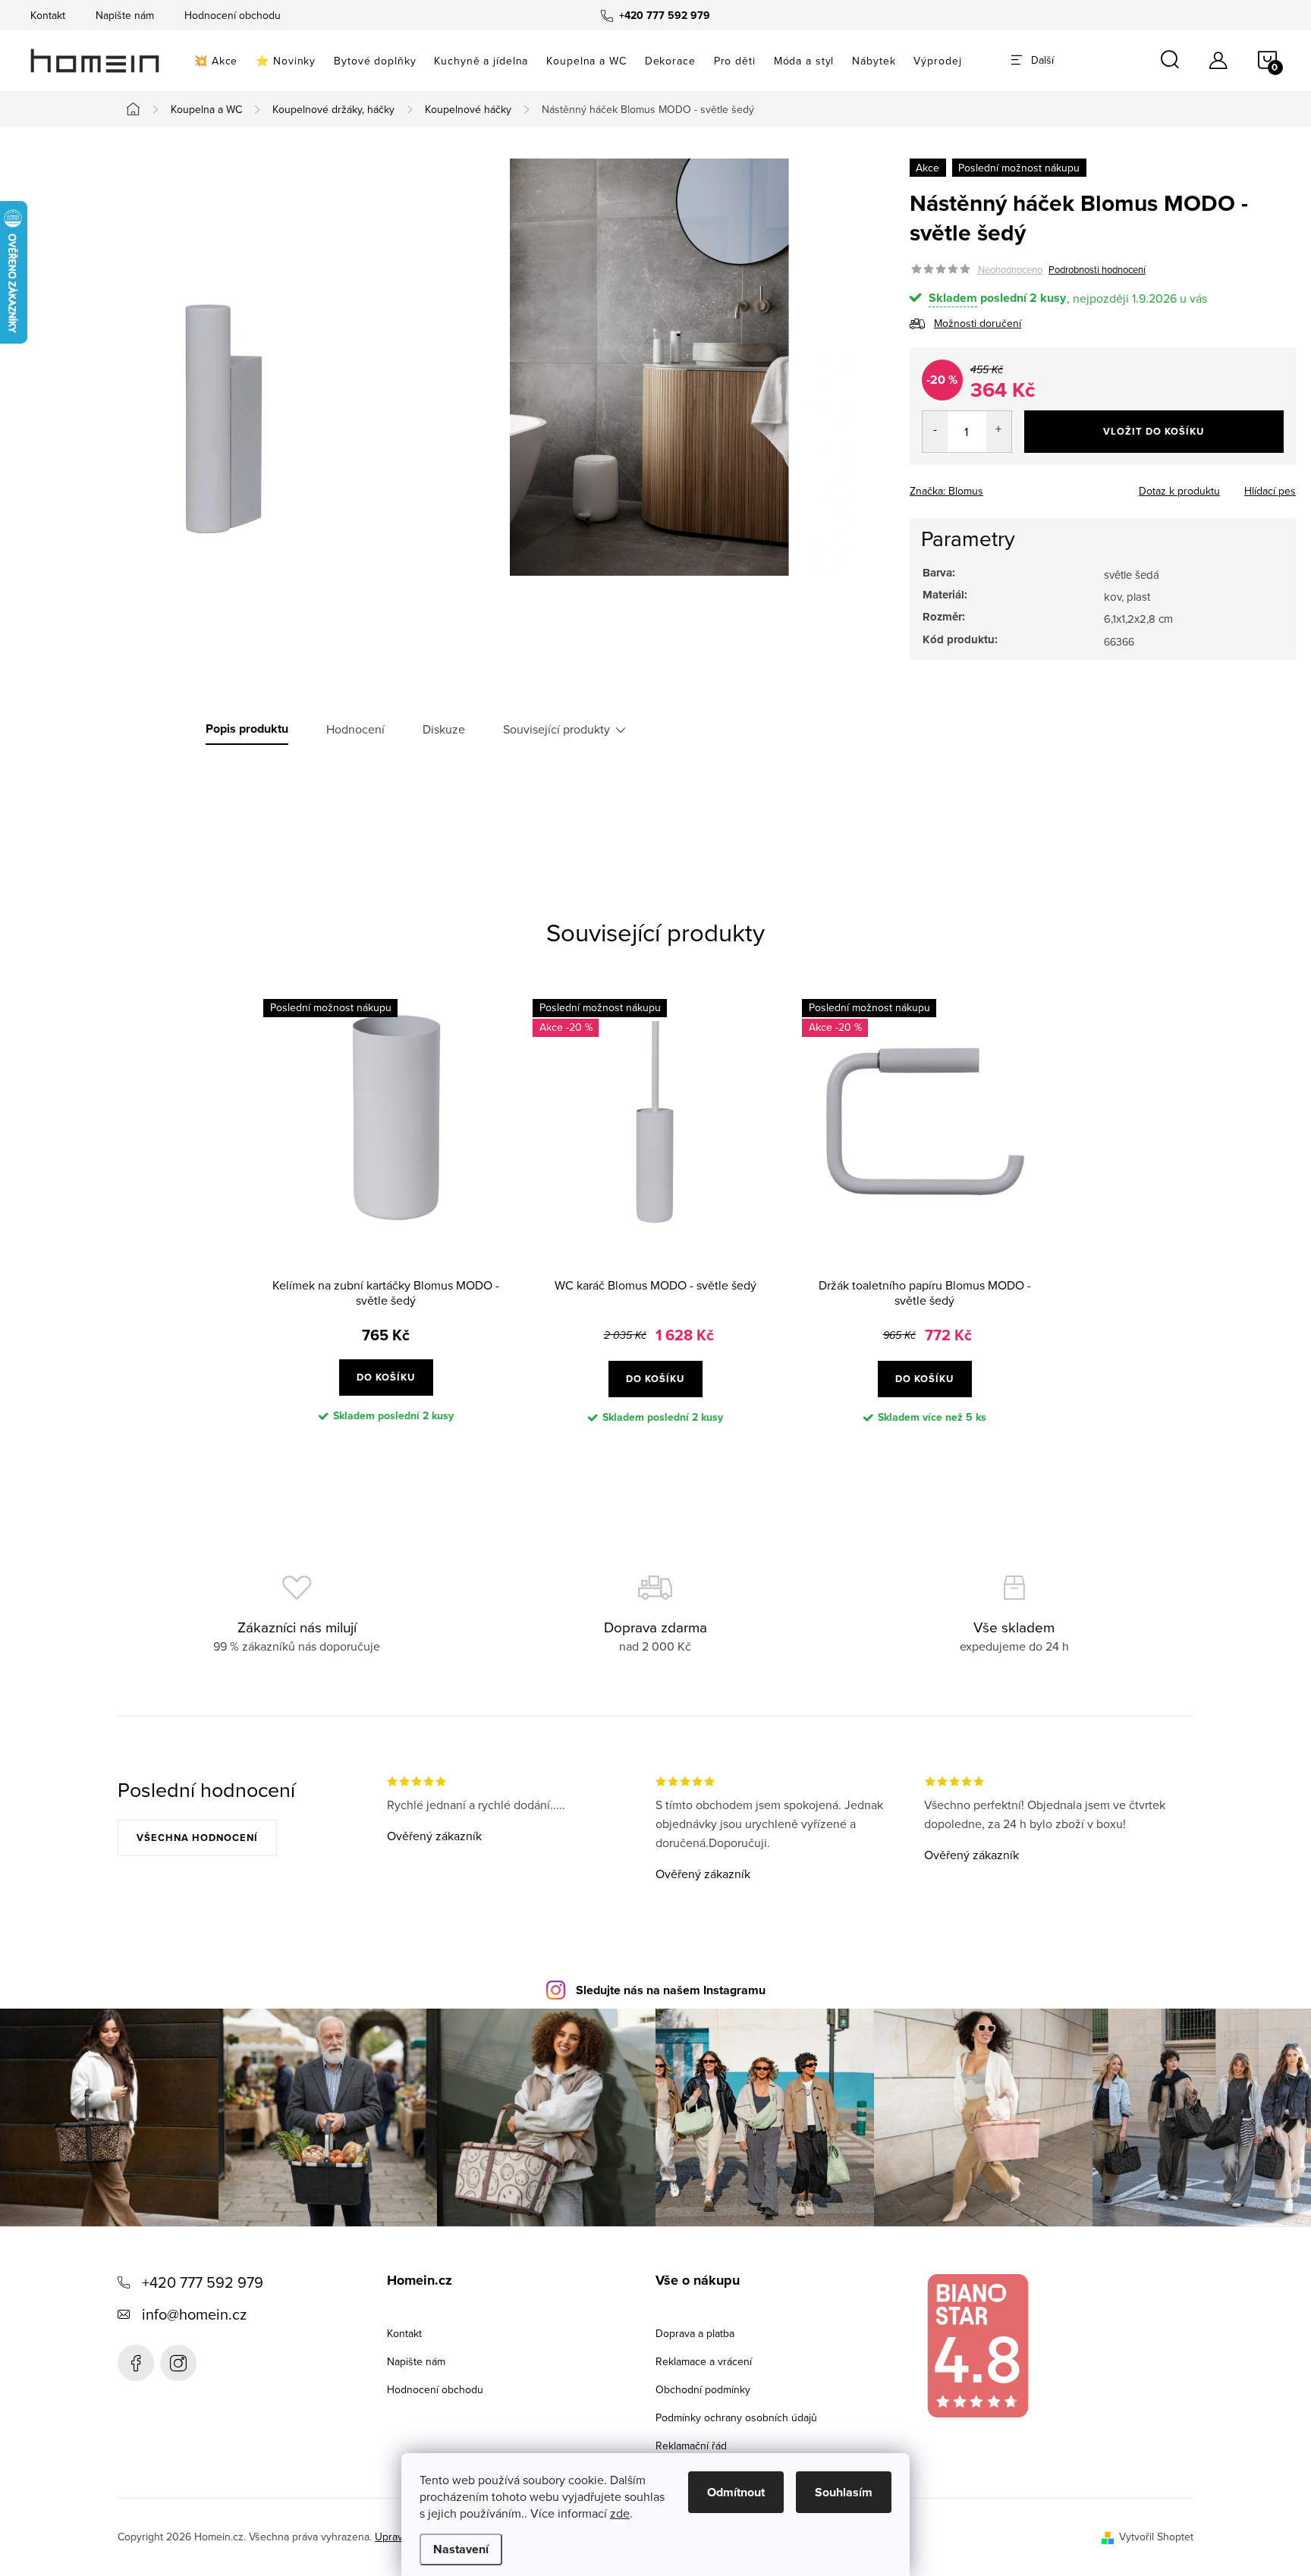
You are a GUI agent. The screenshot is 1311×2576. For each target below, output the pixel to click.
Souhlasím (844, 2492)
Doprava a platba (695, 2333)
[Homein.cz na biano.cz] (977, 2346)
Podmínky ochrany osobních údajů (736, 2417)
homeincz (178, 2363)
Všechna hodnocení (197, 1838)
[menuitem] (216, 61)
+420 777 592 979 (203, 2282)
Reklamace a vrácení (704, 2361)
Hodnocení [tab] (355, 729)
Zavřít (993, 486)
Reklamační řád (691, 2446)
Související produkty (556, 729)
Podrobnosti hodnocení (1097, 269)
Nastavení (461, 2549)
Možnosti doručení (978, 323)
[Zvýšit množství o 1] (999, 432)
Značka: (946, 491)
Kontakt (48, 15)
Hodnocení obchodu (233, 15)
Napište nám (125, 15)
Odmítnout (736, 2492)
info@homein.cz (194, 2314)
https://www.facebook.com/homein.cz (136, 2363)
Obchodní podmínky (703, 2389)
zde (620, 2513)
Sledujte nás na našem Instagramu (671, 1990)
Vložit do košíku (1154, 431)
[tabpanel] (386, 1224)
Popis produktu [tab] (247, 729)
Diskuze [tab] (444, 729)
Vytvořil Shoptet (1156, 2537)
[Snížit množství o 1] (935, 432)
